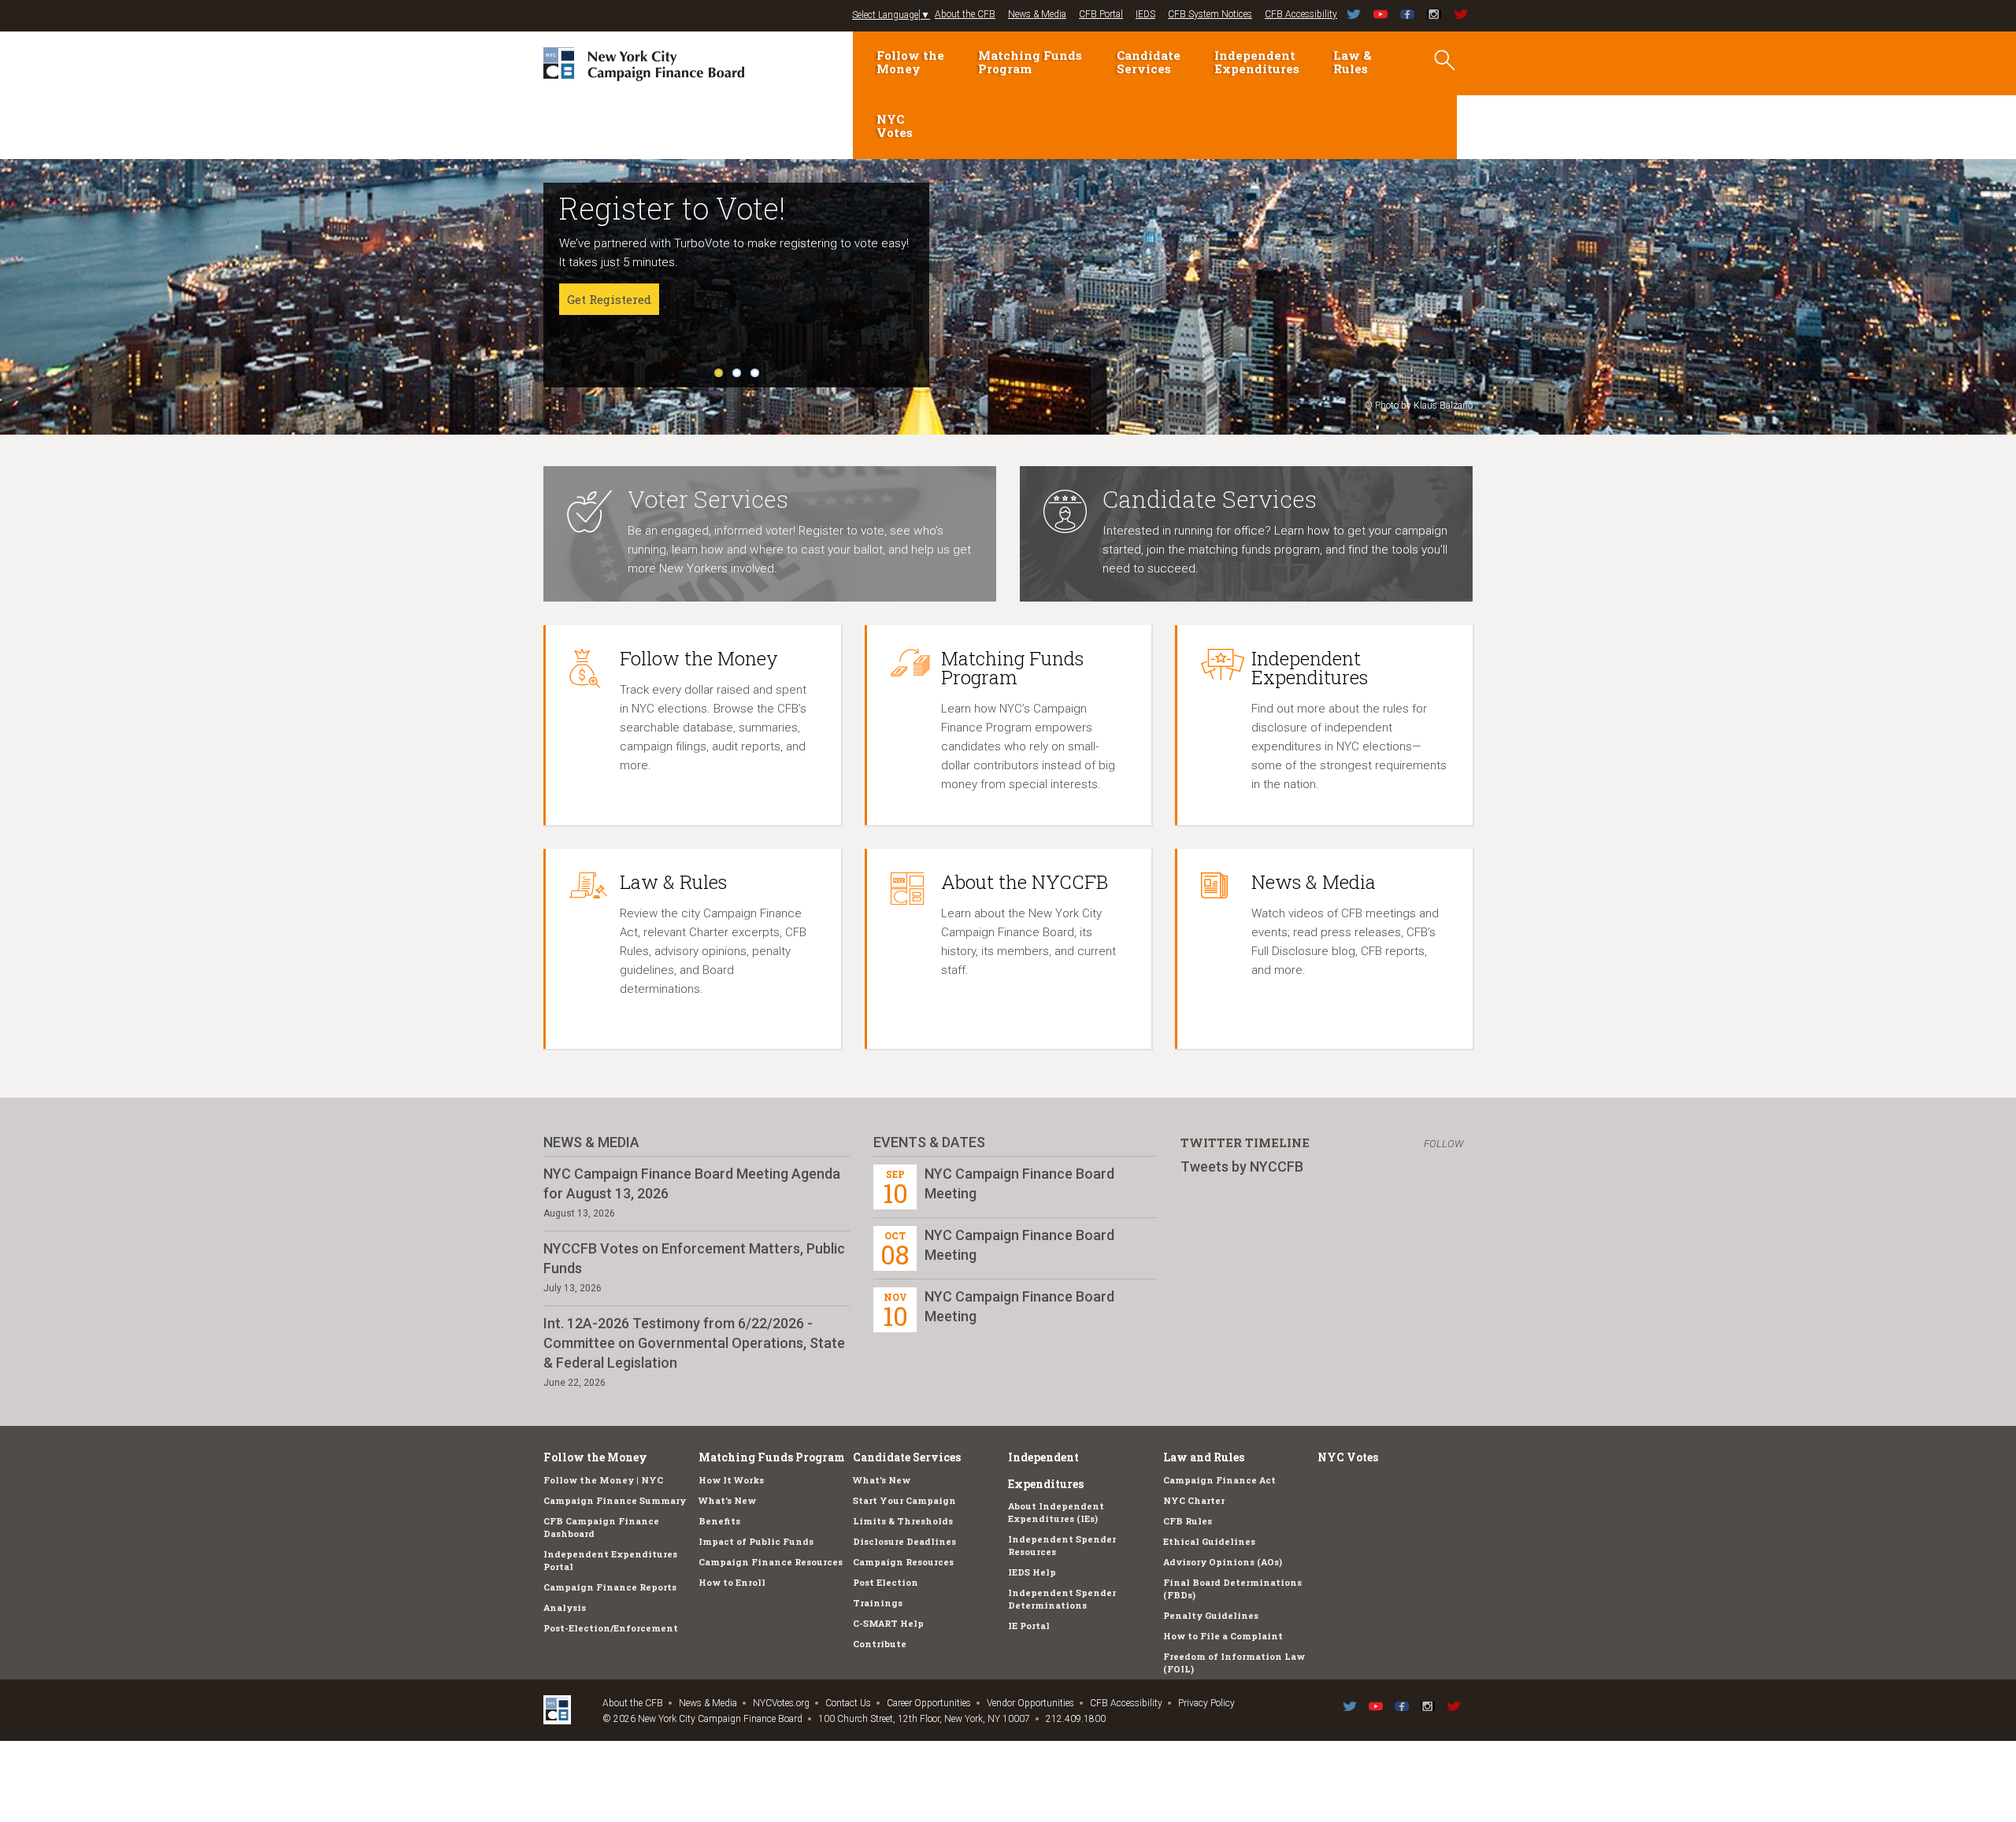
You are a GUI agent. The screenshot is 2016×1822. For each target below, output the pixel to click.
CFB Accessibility (1301, 14)
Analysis (565, 1607)
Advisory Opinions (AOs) (1223, 1562)
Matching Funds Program (1030, 62)
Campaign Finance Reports (610, 1587)
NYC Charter (1194, 1500)
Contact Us (848, 1703)
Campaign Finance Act (1219, 1480)
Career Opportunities (929, 1703)
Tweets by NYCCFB (1242, 1167)
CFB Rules (1188, 1521)
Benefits (719, 1521)
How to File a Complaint (1223, 1636)
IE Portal (1029, 1626)
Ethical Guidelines (1209, 1541)
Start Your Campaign (904, 1500)
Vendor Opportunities (1030, 1703)
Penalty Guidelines (1211, 1615)
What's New (727, 1500)
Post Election (886, 1582)
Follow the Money (910, 62)
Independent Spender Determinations (1062, 1599)
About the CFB (965, 14)
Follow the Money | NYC (603, 1480)
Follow (1443, 1144)
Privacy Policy (1206, 1703)
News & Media (1037, 14)
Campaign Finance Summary (615, 1500)
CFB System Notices (1210, 14)
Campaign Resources (903, 1562)
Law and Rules (1204, 1457)
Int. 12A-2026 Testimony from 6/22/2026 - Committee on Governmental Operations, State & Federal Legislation (694, 1343)
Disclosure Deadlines (904, 1541)
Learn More (601, 337)
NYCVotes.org (781, 1703)
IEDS (1145, 14)
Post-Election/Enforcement (611, 1628)
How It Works (731, 1480)
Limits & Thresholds (903, 1521)
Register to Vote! (672, 208)
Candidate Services (1149, 62)
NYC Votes (895, 126)
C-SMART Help (888, 1623)
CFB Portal (1101, 14)
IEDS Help (1032, 1572)
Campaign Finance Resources (771, 1562)
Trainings (878, 1603)
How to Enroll (732, 1582)
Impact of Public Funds (756, 1541)
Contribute (880, 1644)
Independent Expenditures (1257, 62)
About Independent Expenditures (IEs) (1056, 1512)
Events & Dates (929, 1142)
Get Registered (609, 299)
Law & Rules (1353, 62)
